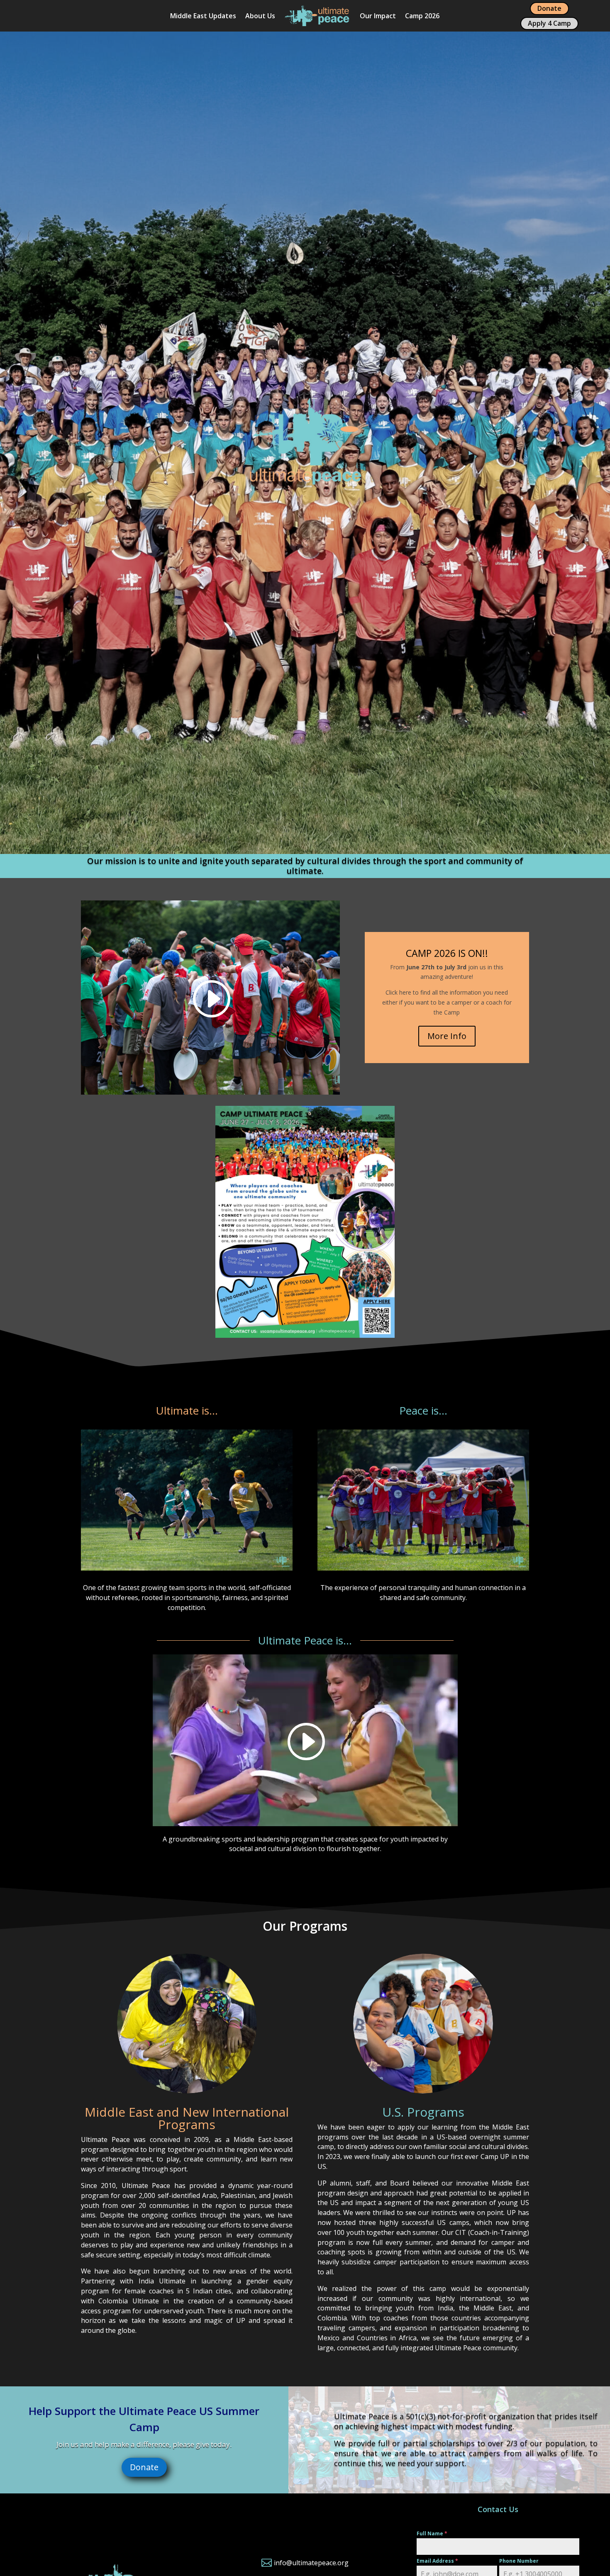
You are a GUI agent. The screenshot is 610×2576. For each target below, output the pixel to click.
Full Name (432, 2533)
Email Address (437, 2561)
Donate (549, 8)
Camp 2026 (422, 16)
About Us (260, 16)
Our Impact (378, 16)
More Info (447, 1036)
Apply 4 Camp (549, 23)
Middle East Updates (203, 16)
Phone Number (519, 2561)
